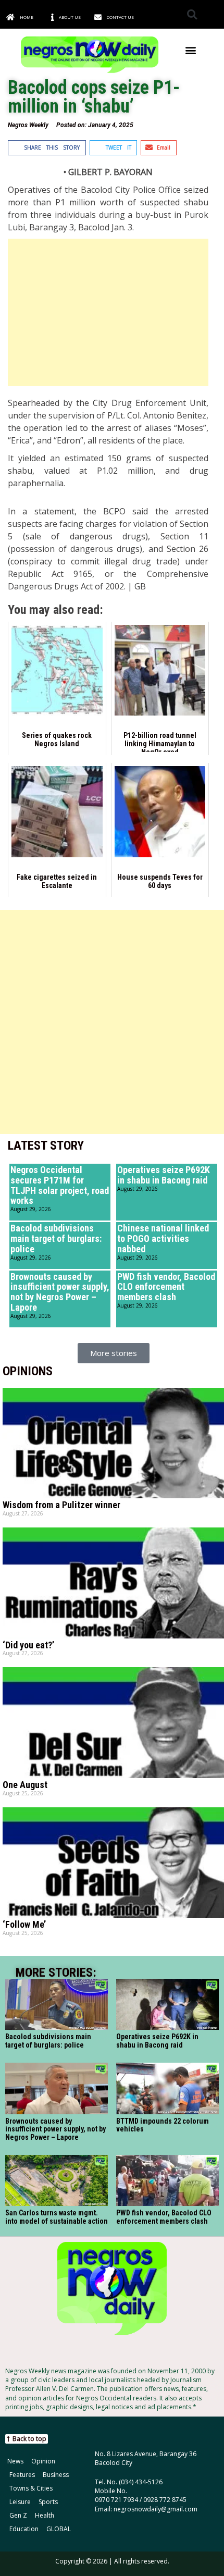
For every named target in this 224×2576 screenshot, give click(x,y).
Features (22, 2475)
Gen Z (18, 2515)
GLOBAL (59, 2529)
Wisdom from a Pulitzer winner (61, 1505)
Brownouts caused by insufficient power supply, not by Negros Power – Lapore (60, 1292)
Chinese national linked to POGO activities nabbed (163, 1238)
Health (45, 2515)
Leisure (20, 2502)
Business (56, 2475)
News (15, 2461)
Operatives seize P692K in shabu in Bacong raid (164, 1175)
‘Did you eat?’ (28, 1645)
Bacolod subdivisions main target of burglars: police (56, 1238)
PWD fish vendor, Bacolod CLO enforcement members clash (166, 1287)
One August (25, 1785)
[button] (192, 14)
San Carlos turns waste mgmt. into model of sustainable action (57, 2217)
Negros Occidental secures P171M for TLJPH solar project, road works (60, 1185)
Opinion (43, 2461)
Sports (48, 2502)
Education (24, 2529)
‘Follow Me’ (24, 1924)
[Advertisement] (108, 312)
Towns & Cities (31, 2488)
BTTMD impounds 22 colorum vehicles (163, 2125)
